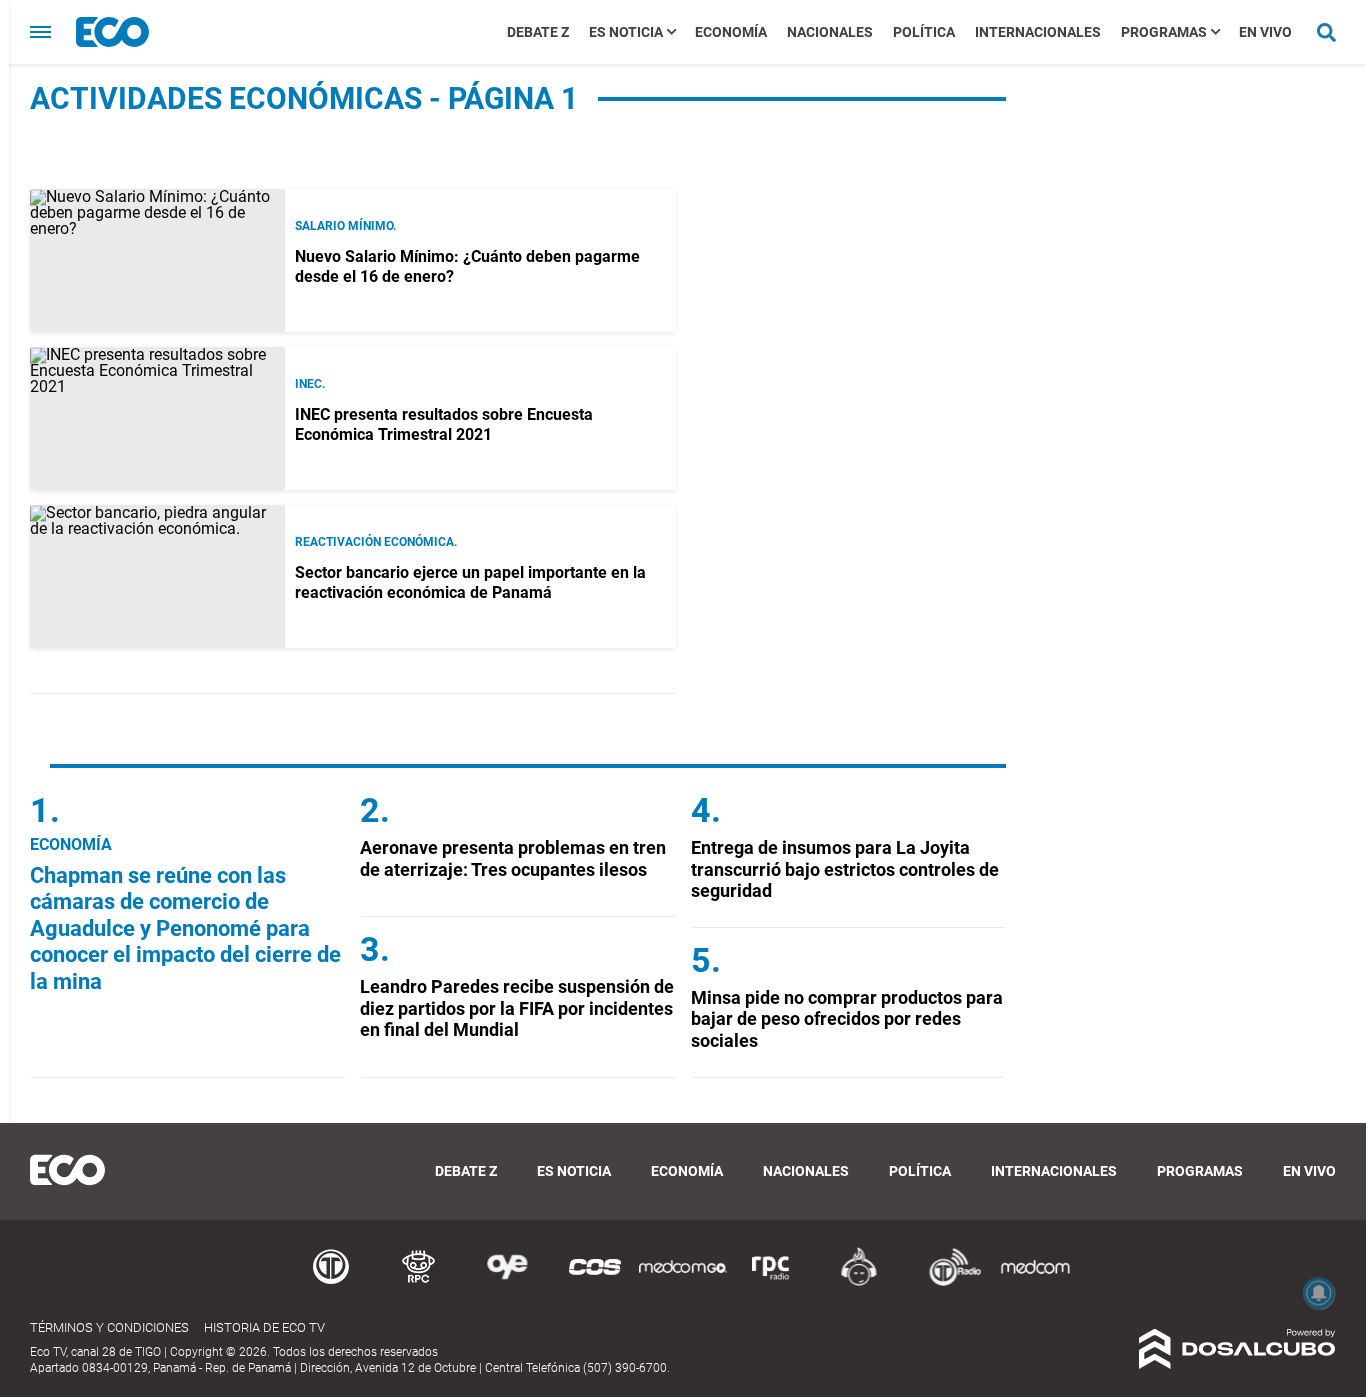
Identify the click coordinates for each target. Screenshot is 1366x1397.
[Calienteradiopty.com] (859, 1282)
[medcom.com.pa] (1035, 1282)
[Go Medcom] (683, 1282)
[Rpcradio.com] (771, 1282)
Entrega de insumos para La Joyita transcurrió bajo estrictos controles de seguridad (845, 869)
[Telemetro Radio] (947, 1282)
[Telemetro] (331, 1282)
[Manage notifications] (1319, 1293)
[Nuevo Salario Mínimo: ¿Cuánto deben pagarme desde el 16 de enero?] (157, 260)
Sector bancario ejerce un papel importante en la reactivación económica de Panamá (470, 582)
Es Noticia (626, 32)
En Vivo (1265, 32)
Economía (731, 32)
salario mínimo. (345, 226)
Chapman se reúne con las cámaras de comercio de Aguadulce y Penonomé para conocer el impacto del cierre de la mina (185, 928)
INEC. (310, 384)
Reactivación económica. (376, 542)
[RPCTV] (419, 1282)
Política (924, 32)
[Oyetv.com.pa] (507, 1282)
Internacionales (1038, 32)
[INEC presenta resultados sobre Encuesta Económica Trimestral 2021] (157, 418)
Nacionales (830, 32)
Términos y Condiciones (109, 1327)
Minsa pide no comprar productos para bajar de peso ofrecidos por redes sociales (847, 1019)
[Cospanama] (595, 1282)
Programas (1164, 32)
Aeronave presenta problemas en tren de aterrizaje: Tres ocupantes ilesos (513, 858)
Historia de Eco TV (264, 1327)
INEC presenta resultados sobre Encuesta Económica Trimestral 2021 (444, 424)
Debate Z (538, 32)
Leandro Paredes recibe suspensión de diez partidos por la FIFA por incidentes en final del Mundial (517, 1008)
